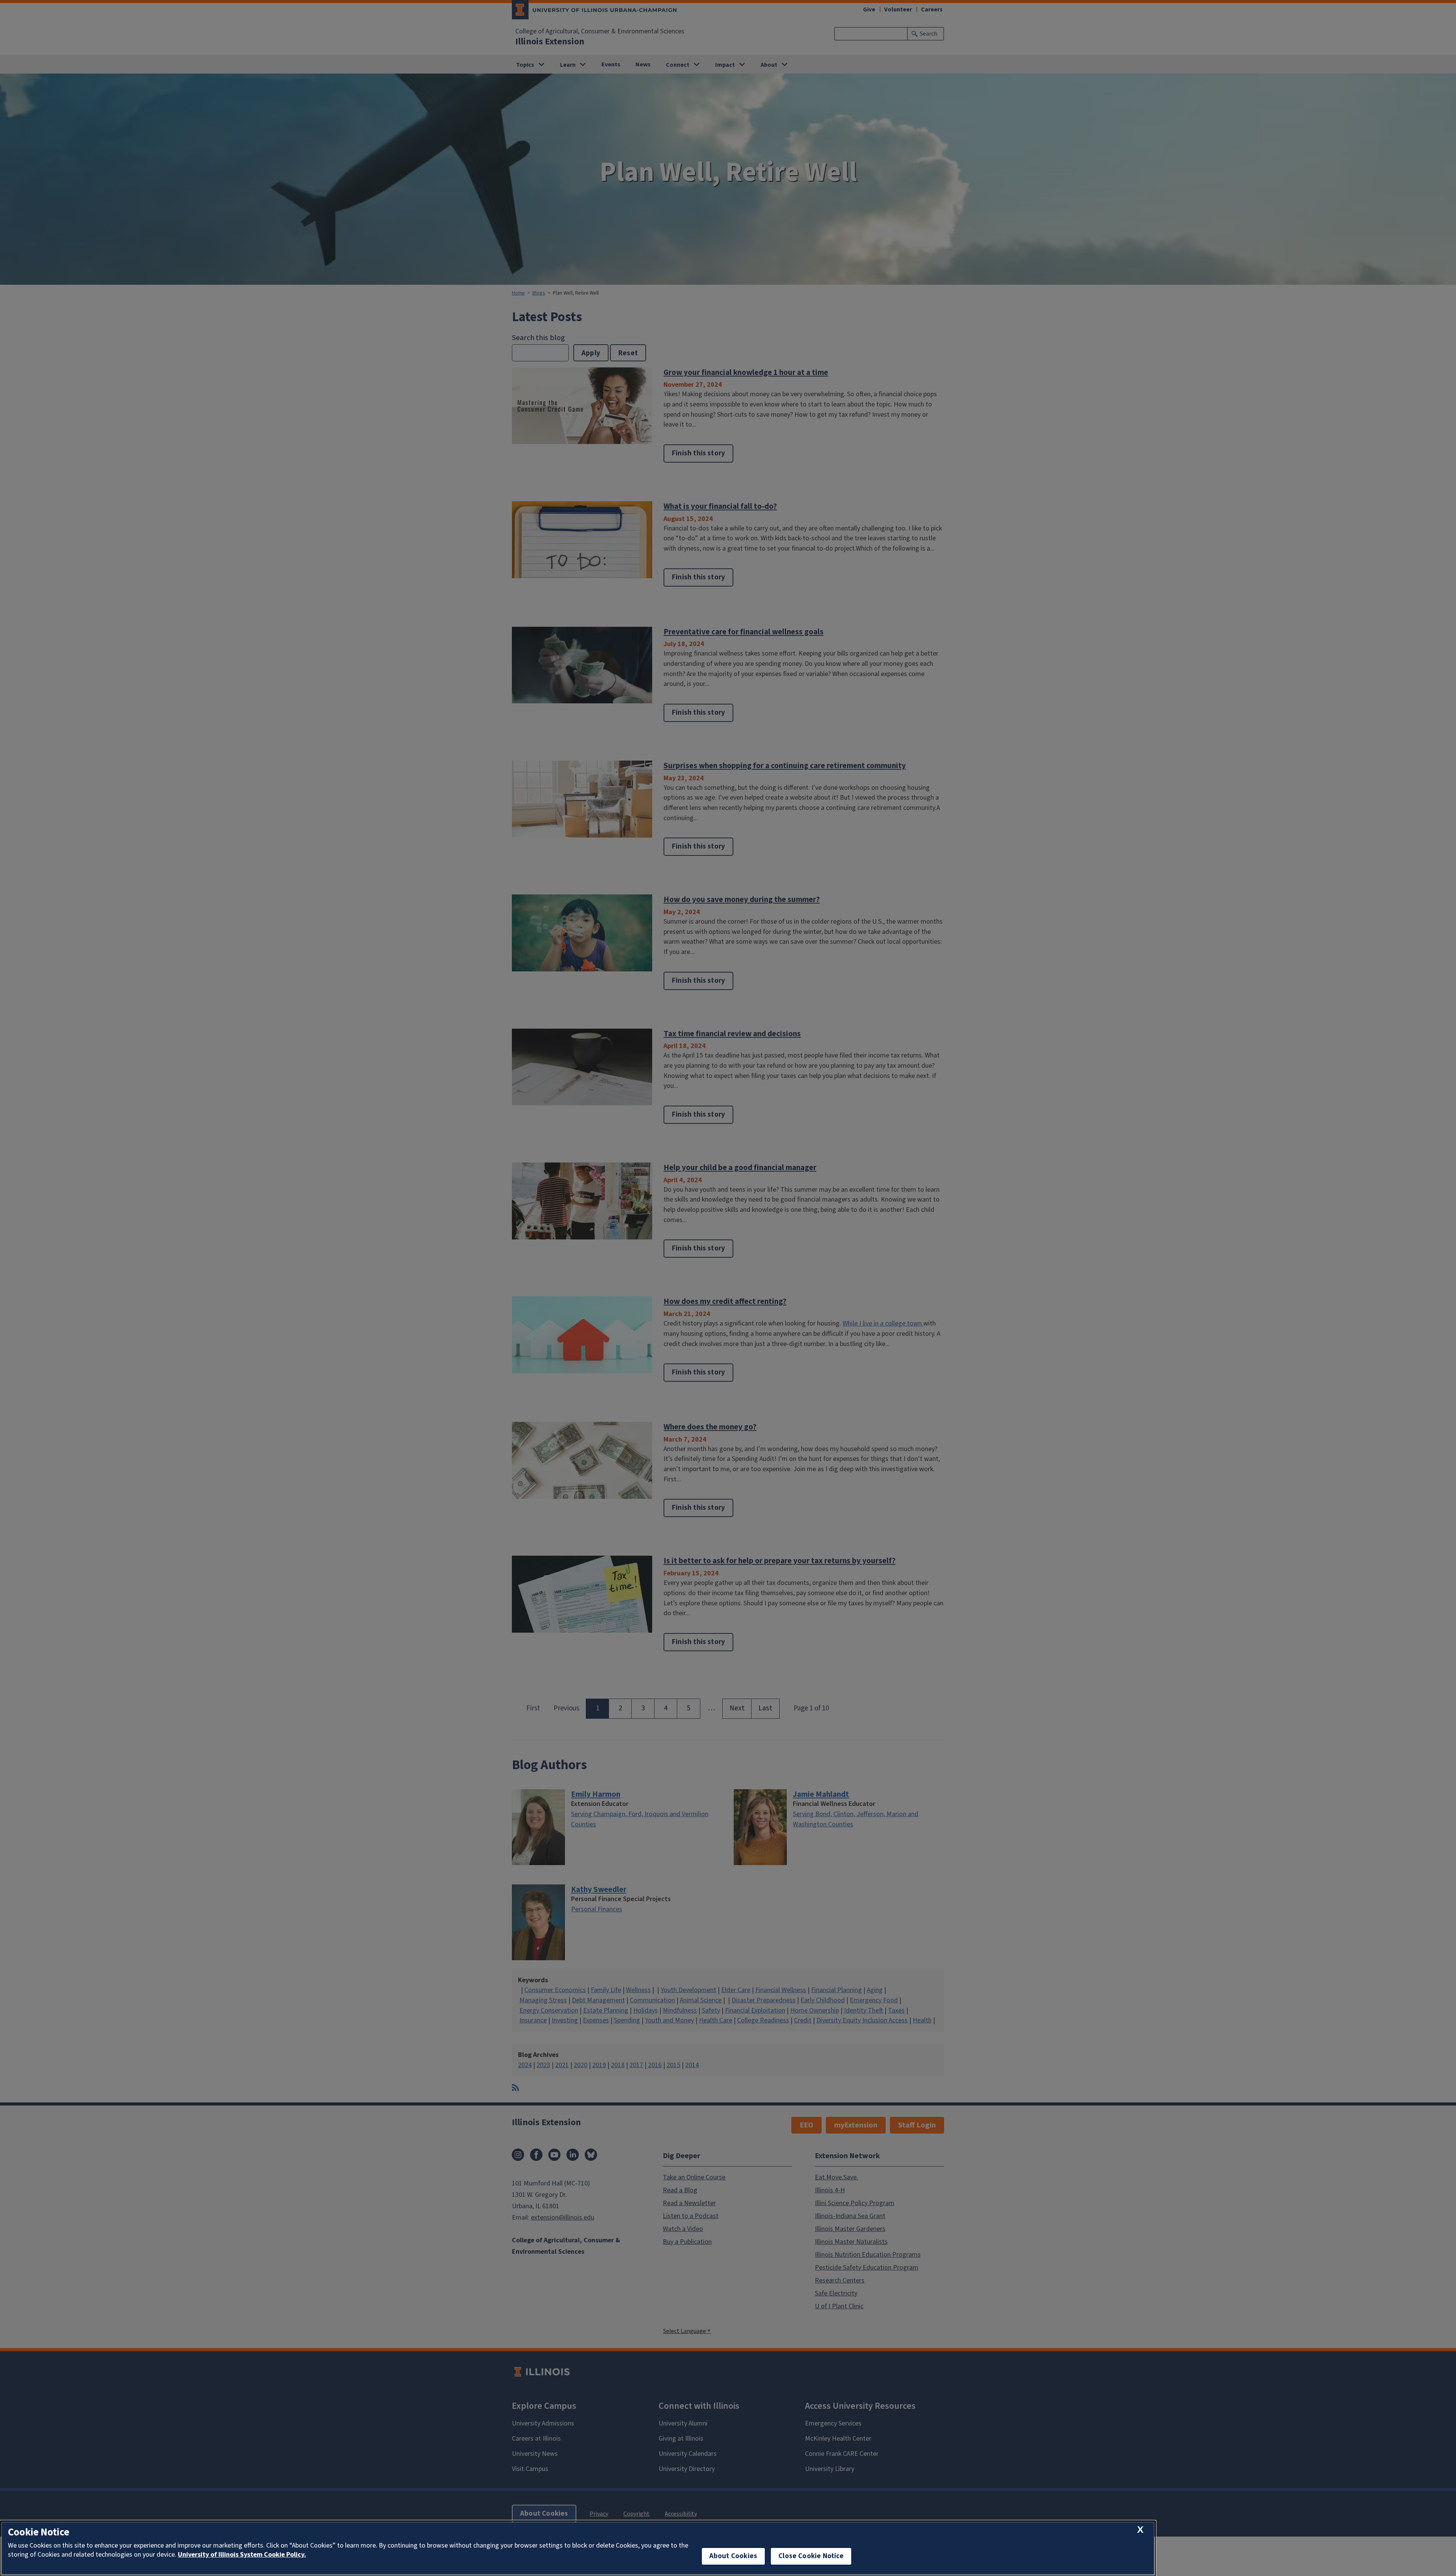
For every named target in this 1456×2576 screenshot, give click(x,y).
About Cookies (733, 2556)
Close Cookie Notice (811, 2556)
